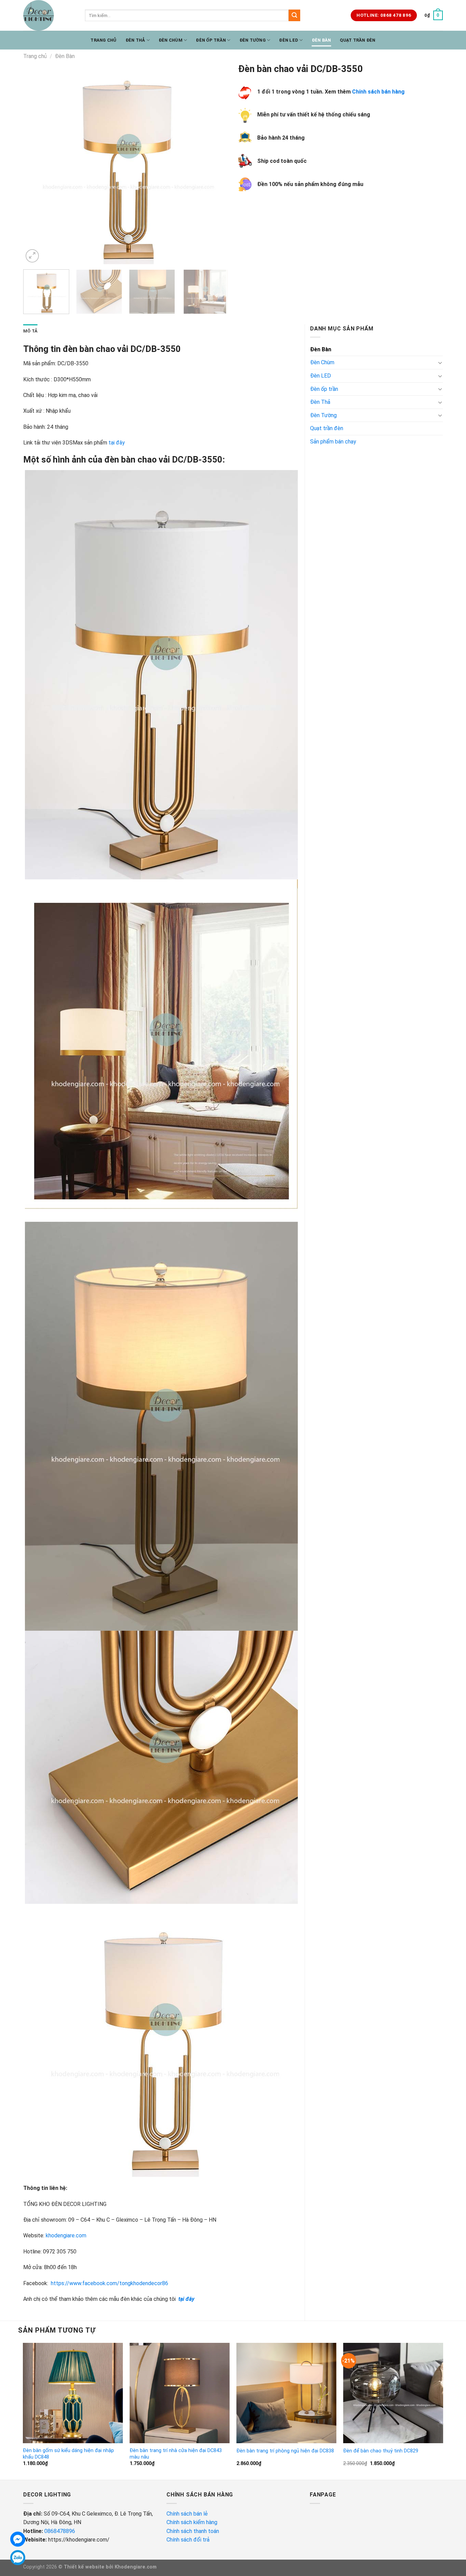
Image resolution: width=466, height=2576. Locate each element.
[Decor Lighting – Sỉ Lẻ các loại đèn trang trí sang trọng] (49, 15)
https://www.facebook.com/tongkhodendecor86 (110, 2283)
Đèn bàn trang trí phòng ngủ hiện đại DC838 (285, 2451)
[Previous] (36, 162)
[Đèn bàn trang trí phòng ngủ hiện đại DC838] (287, 2393)
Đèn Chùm (171, 40)
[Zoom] (32, 256)
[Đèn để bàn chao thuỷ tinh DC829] (393, 2393)
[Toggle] (440, 363)
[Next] (215, 162)
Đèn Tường (253, 40)
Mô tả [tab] (30, 331)
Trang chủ (103, 40)
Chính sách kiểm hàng (193, 2522)
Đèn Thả (135, 40)
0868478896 (60, 2531)
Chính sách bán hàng (378, 92)
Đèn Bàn (322, 40)
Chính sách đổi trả (189, 2540)
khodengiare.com (66, 2235)
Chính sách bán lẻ (187, 2514)
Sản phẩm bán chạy (333, 442)
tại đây (117, 443)
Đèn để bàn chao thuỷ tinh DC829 (381, 2451)
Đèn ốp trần (211, 40)
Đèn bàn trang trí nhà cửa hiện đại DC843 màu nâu (176, 2454)
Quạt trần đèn (358, 40)
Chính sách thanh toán (193, 2531)
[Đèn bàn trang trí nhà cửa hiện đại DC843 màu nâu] (180, 2393)
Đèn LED (289, 40)
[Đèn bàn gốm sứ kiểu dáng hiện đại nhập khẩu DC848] (73, 2393)
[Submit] (294, 15)
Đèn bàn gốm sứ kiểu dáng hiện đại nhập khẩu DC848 (68, 2454)
